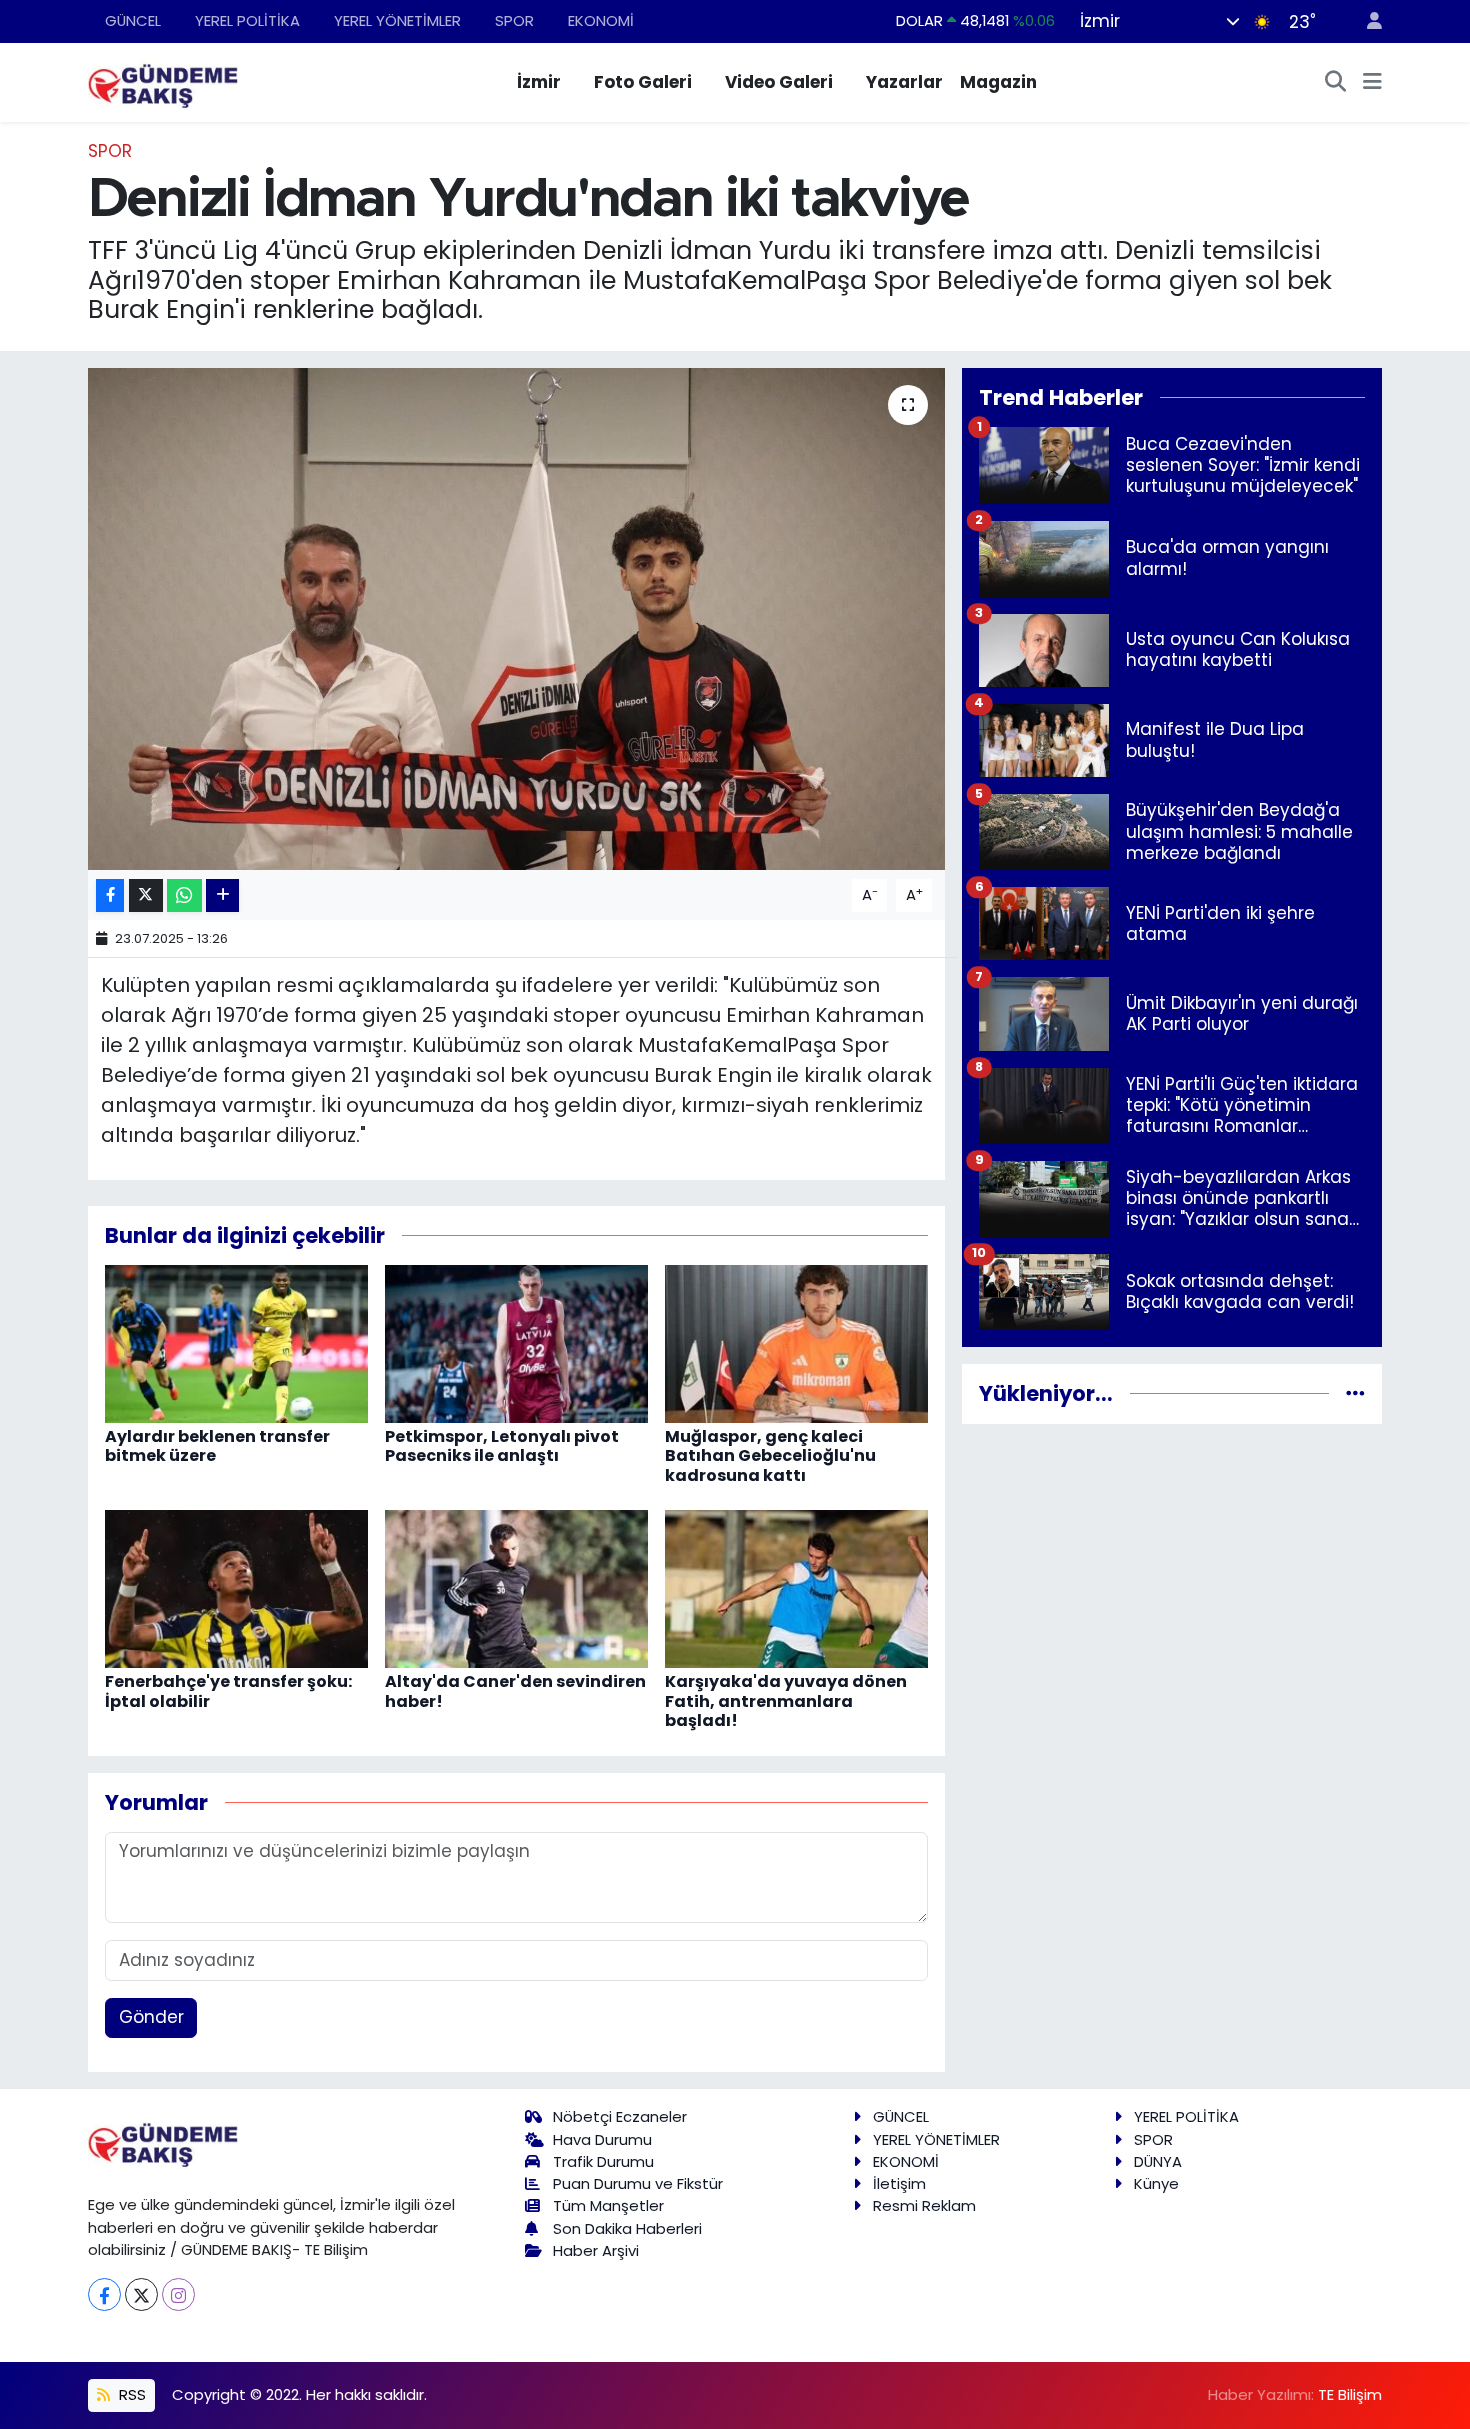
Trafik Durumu (603, 2161)
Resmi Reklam (924, 2205)
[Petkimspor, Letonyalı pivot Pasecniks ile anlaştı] (516, 1343)
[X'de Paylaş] (146, 895)
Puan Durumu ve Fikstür (638, 2183)
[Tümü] (1355, 1393)
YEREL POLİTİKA (247, 20)
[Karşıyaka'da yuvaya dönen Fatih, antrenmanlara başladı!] (796, 1588)
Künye (1156, 2183)
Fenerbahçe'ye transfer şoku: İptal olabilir (228, 1691)
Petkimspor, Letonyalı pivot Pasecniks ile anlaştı (502, 1446)
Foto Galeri (643, 82)
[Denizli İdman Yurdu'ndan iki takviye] (516, 619)
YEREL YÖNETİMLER (397, 20)
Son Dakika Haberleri (627, 2228)
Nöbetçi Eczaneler (620, 2116)
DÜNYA (1158, 2161)
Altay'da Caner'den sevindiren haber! (515, 1691)
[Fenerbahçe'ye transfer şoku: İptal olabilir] (236, 1588)
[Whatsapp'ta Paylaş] (184, 895)
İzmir (539, 82)
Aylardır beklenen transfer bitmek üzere (217, 1446)
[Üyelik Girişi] (1366, 21)
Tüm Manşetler (608, 2205)
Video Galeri (779, 82)
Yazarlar (904, 82)
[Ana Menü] (1372, 83)
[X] (141, 2294)
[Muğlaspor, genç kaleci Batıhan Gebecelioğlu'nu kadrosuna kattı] (796, 1343)
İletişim (899, 2183)
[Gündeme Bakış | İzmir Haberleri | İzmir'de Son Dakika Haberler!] (163, 81)
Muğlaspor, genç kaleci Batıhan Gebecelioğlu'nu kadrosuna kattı (770, 1455)
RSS (130, 2394)
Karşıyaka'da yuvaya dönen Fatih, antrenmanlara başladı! (786, 1700)
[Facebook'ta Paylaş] (110, 895)
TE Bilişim (1350, 2394)
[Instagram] (178, 2294)
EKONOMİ (601, 20)
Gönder (151, 2017)
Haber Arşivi (596, 2250)
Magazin (998, 82)
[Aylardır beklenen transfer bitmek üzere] (236, 1343)
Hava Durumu (602, 2139)
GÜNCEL (133, 20)
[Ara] (1336, 83)
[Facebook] (104, 2294)
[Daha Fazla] (222, 895)
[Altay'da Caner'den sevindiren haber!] (516, 1588)
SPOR (514, 20)
